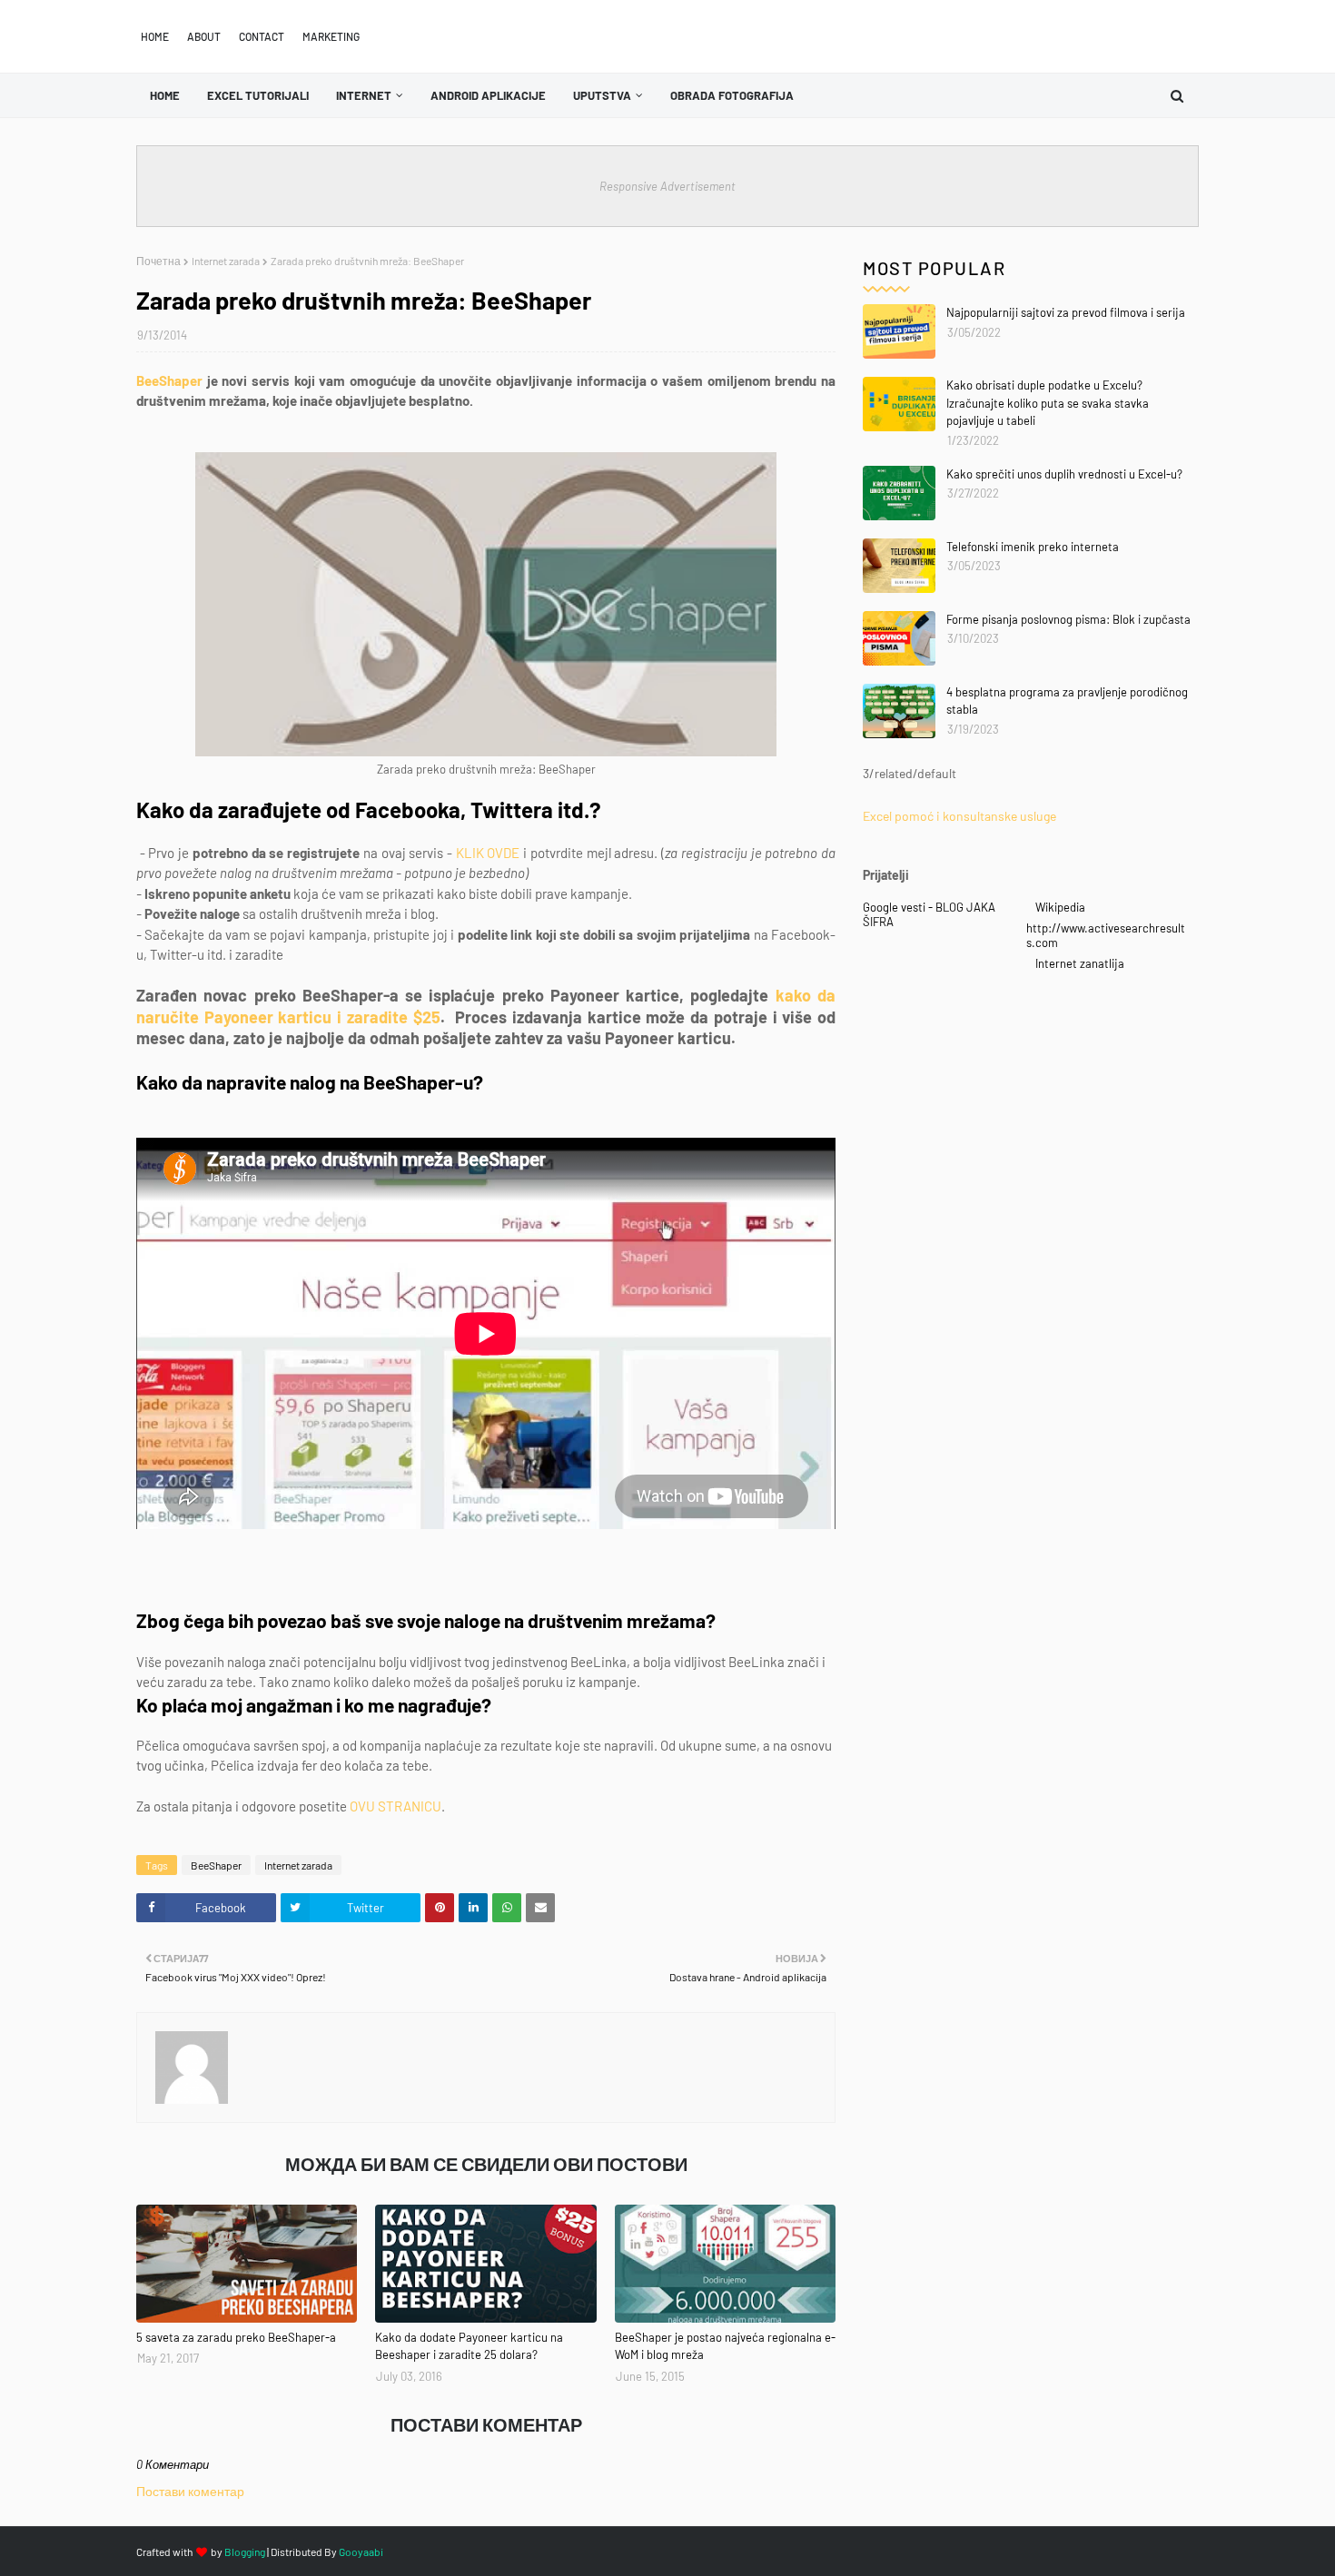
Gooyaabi (361, 2551)
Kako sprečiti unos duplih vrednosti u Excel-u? (1064, 474)
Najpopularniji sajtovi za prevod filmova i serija (1066, 312)
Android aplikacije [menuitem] (488, 95)
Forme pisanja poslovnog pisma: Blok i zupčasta (1068, 619)
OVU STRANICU (396, 1806)
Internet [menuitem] (364, 95)
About (204, 36)
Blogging (245, 2551)
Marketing (331, 36)
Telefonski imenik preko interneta (1033, 547)
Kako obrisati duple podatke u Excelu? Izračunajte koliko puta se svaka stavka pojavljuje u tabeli (1048, 403)
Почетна (158, 261)
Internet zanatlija (1080, 963)
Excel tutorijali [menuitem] (258, 95)
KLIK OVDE (488, 853)
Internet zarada (226, 261)
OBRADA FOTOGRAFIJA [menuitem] (732, 95)
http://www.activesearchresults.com (1106, 935)
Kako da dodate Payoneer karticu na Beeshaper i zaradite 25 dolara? (469, 2346)
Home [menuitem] (165, 95)
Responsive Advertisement (667, 186)
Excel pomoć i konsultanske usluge (959, 816)
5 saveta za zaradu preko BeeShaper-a (236, 2337)
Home (155, 36)
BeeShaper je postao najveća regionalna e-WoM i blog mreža (725, 2346)
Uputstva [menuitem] (602, 95)
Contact (262, 36)
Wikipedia (1060, 907)
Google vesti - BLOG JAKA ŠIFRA (929, 914)
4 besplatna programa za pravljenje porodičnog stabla (1067, 701)
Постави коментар (190, 2491)
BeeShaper (169, 380)
